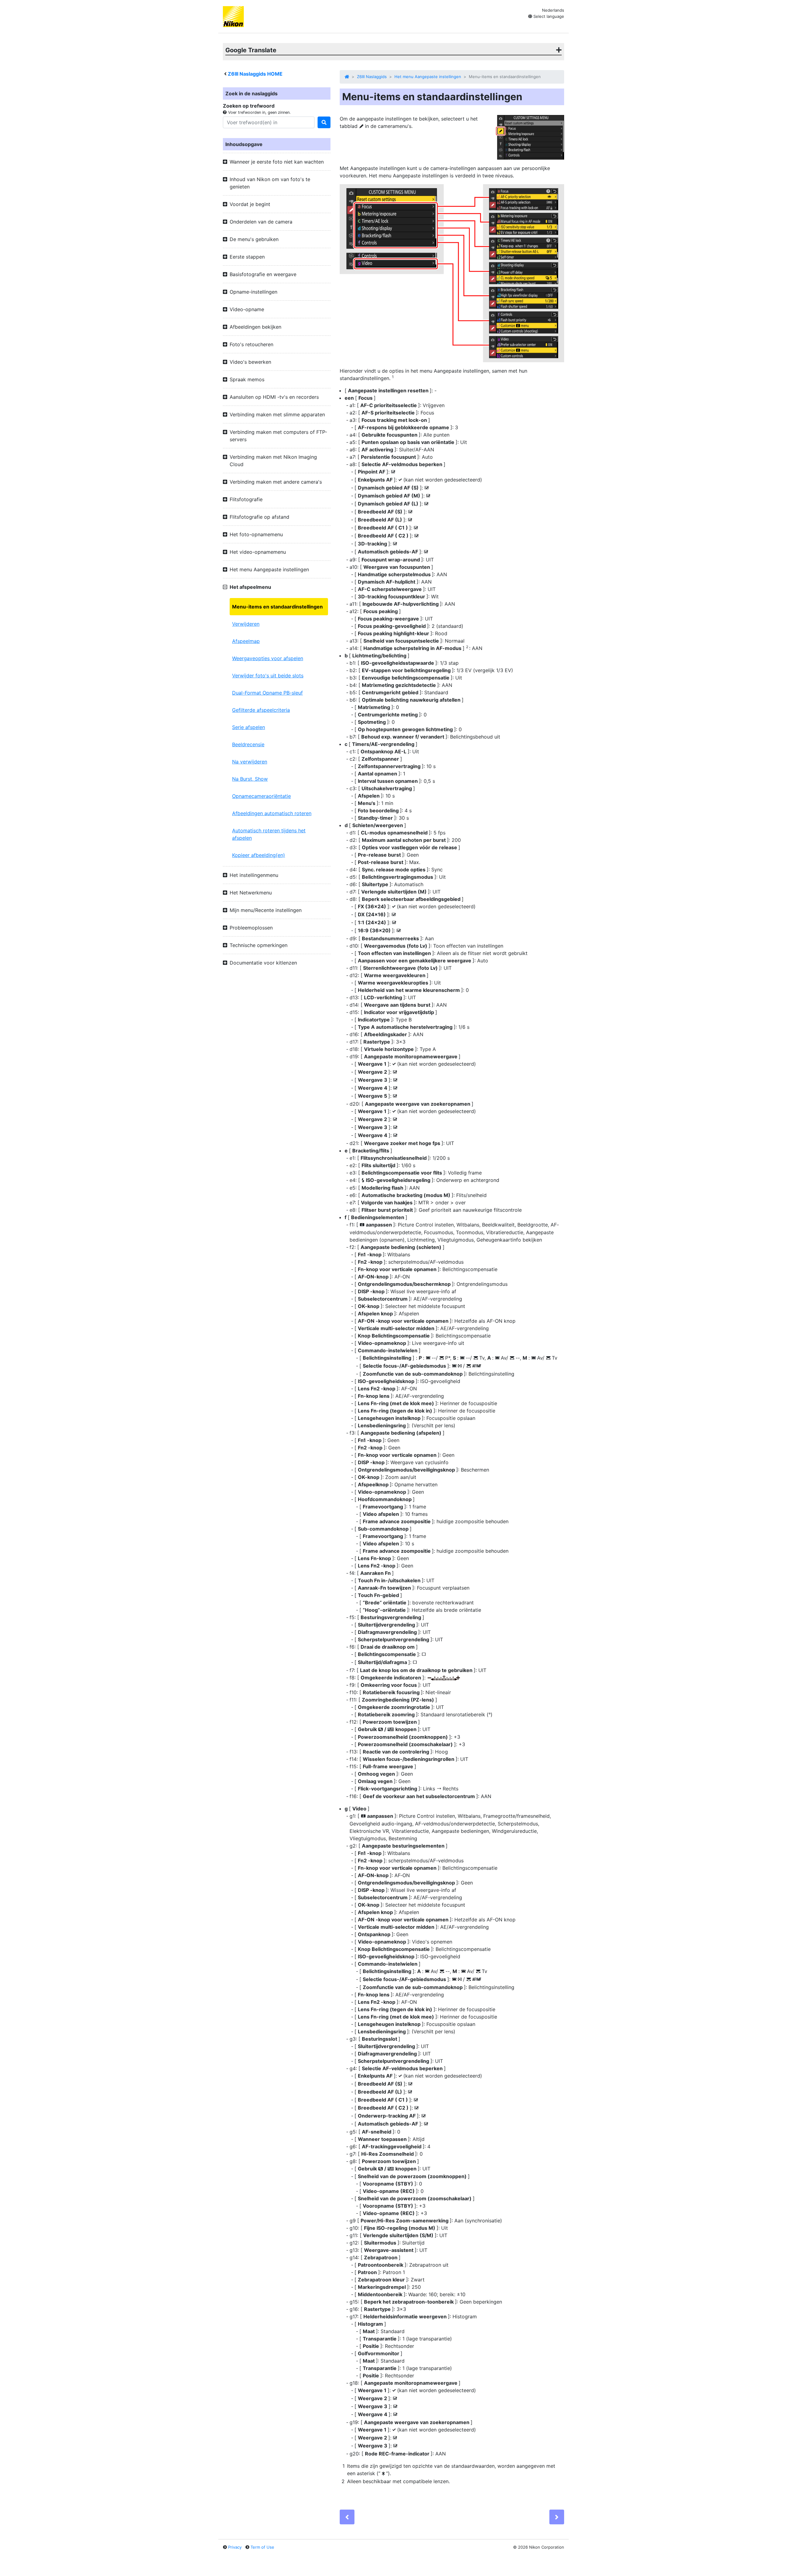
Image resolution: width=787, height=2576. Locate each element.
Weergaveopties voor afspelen (268, 658)
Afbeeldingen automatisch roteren (272, 813)
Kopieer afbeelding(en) (259, 855)
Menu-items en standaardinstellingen (277, 607)
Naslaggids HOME (255, 74)
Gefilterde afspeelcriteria (261, 710)
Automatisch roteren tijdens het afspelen (269, 834)
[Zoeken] (324, 122)
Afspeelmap (246, 641)
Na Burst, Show (250, 779)
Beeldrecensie (248, 744)
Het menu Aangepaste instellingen (428, 77)
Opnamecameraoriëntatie (261, 796)
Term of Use (262, 2547)
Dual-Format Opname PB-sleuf (267, 693)
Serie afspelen (249, 727)
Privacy (235, 2547)
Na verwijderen (250, 762)
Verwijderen (246, 624)
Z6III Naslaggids (372, 77)
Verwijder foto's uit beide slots (268, 676)
